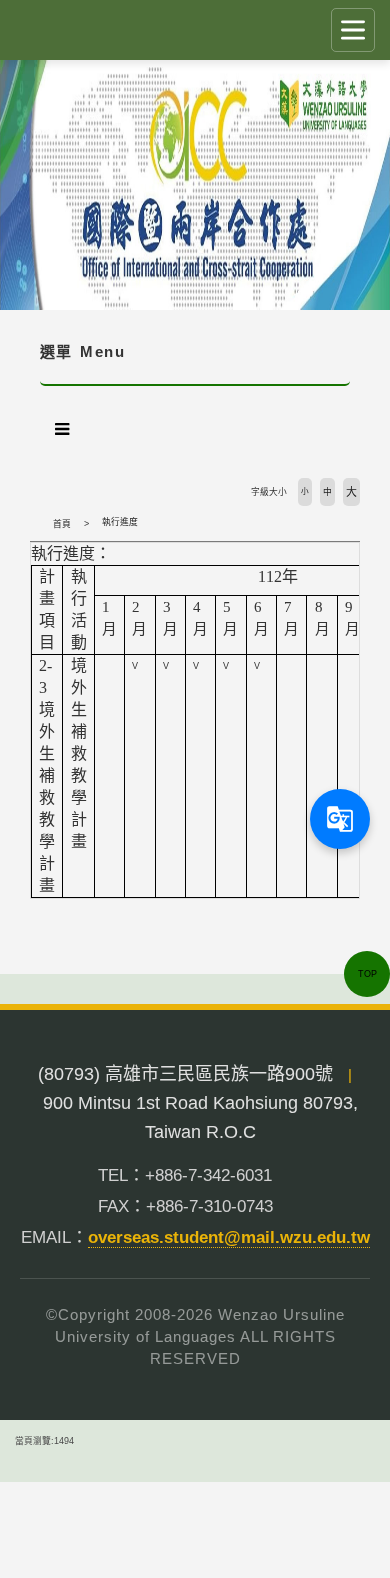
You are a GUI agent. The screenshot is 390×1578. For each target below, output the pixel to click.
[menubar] (62, 429)
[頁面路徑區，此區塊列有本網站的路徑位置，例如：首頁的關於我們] (35, 524)
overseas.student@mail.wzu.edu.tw (229, 1237)
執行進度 (120, 522)
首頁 (62, 524)
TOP (367, 974)
